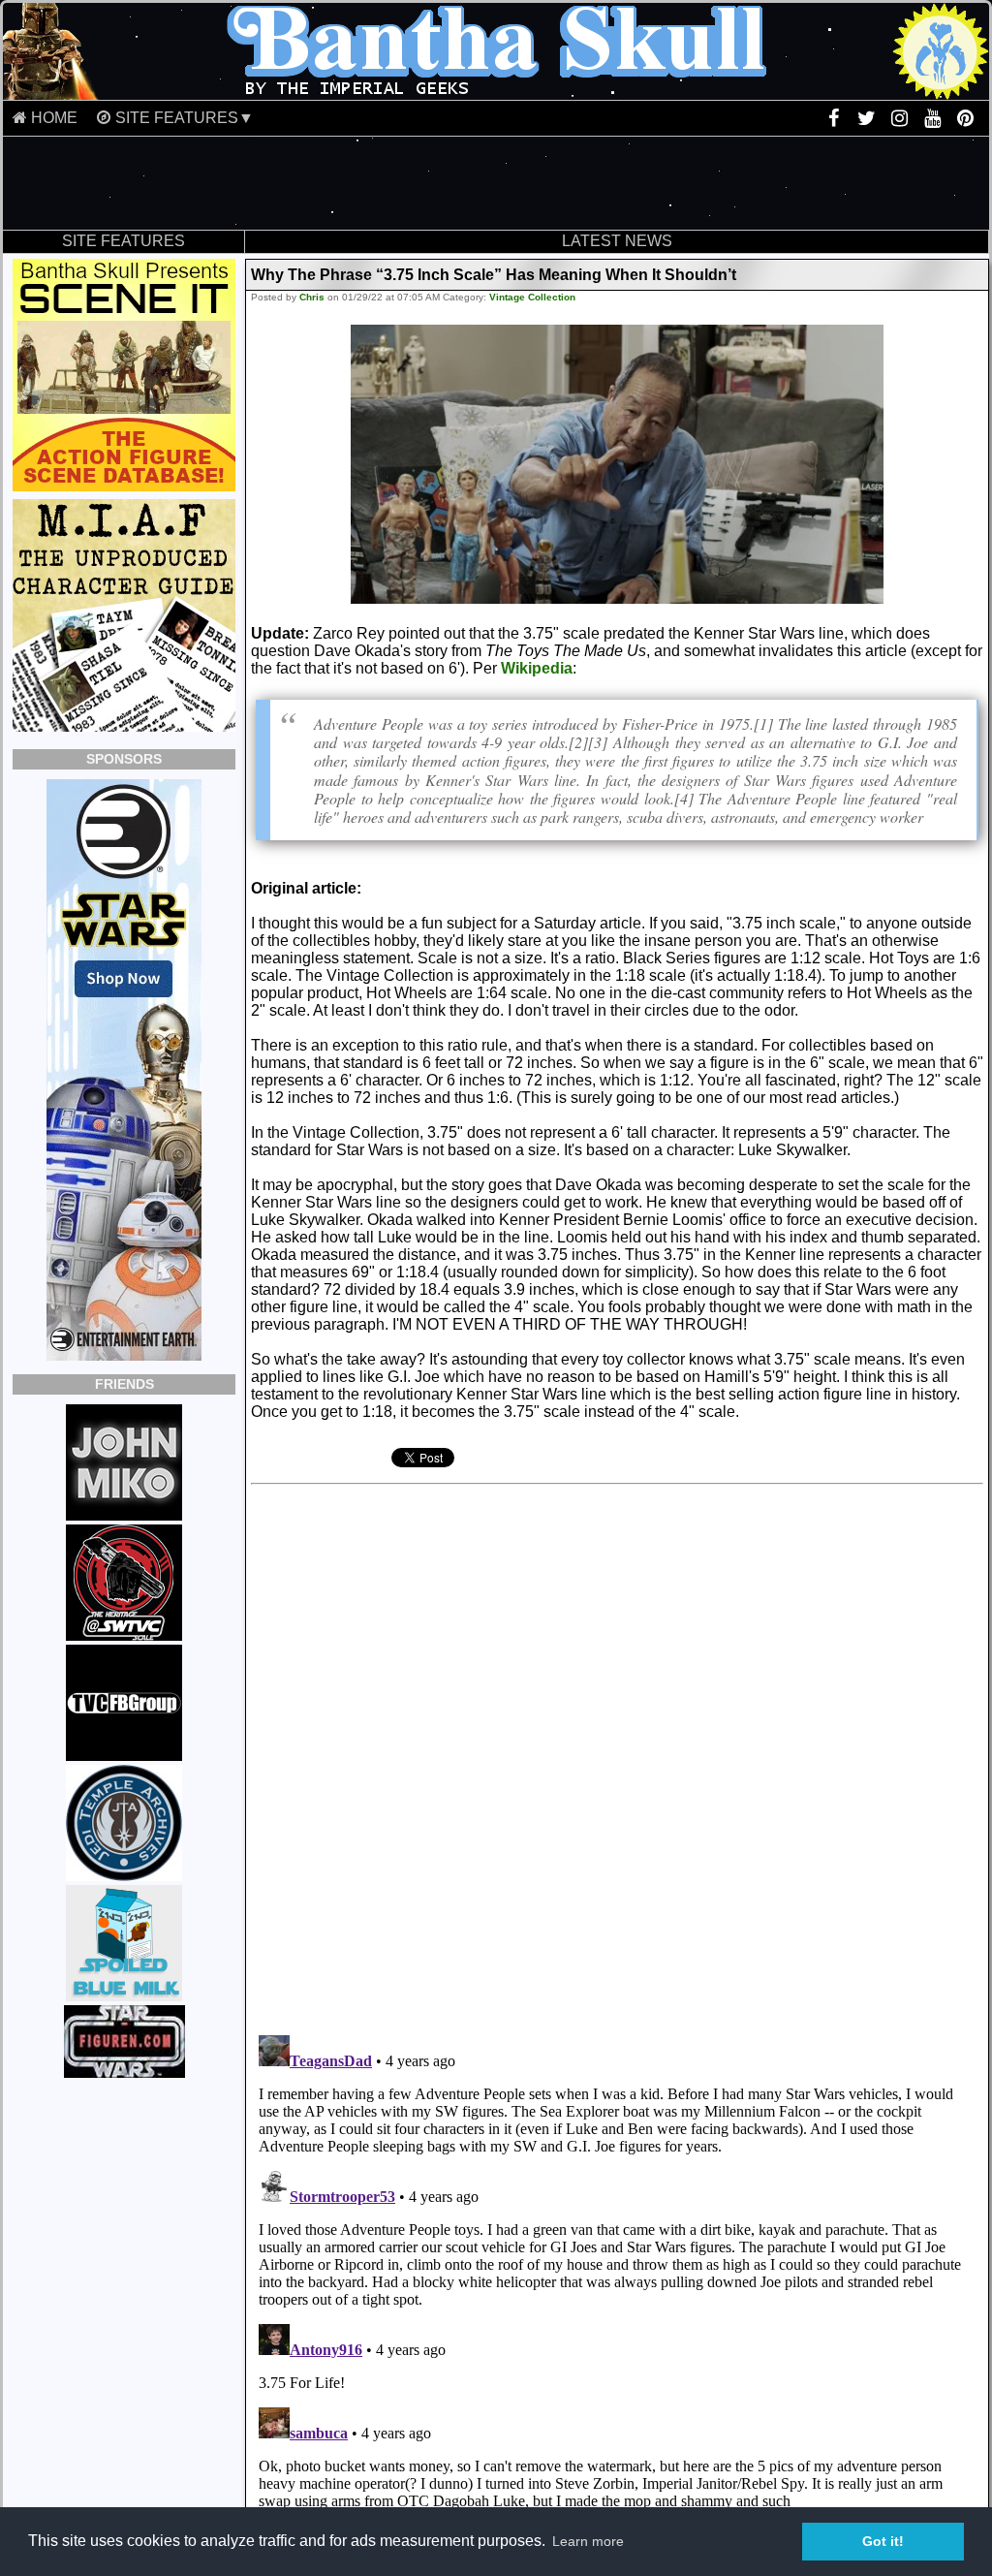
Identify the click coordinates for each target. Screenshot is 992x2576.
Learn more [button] (588, 2541)
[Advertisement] (496, 183)
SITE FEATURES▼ (185, 118)
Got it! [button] (883, 2541)
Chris (312, 297)
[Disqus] (544, 1752)
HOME (54, 118)
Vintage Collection (532, 297)
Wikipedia (537, 668)
